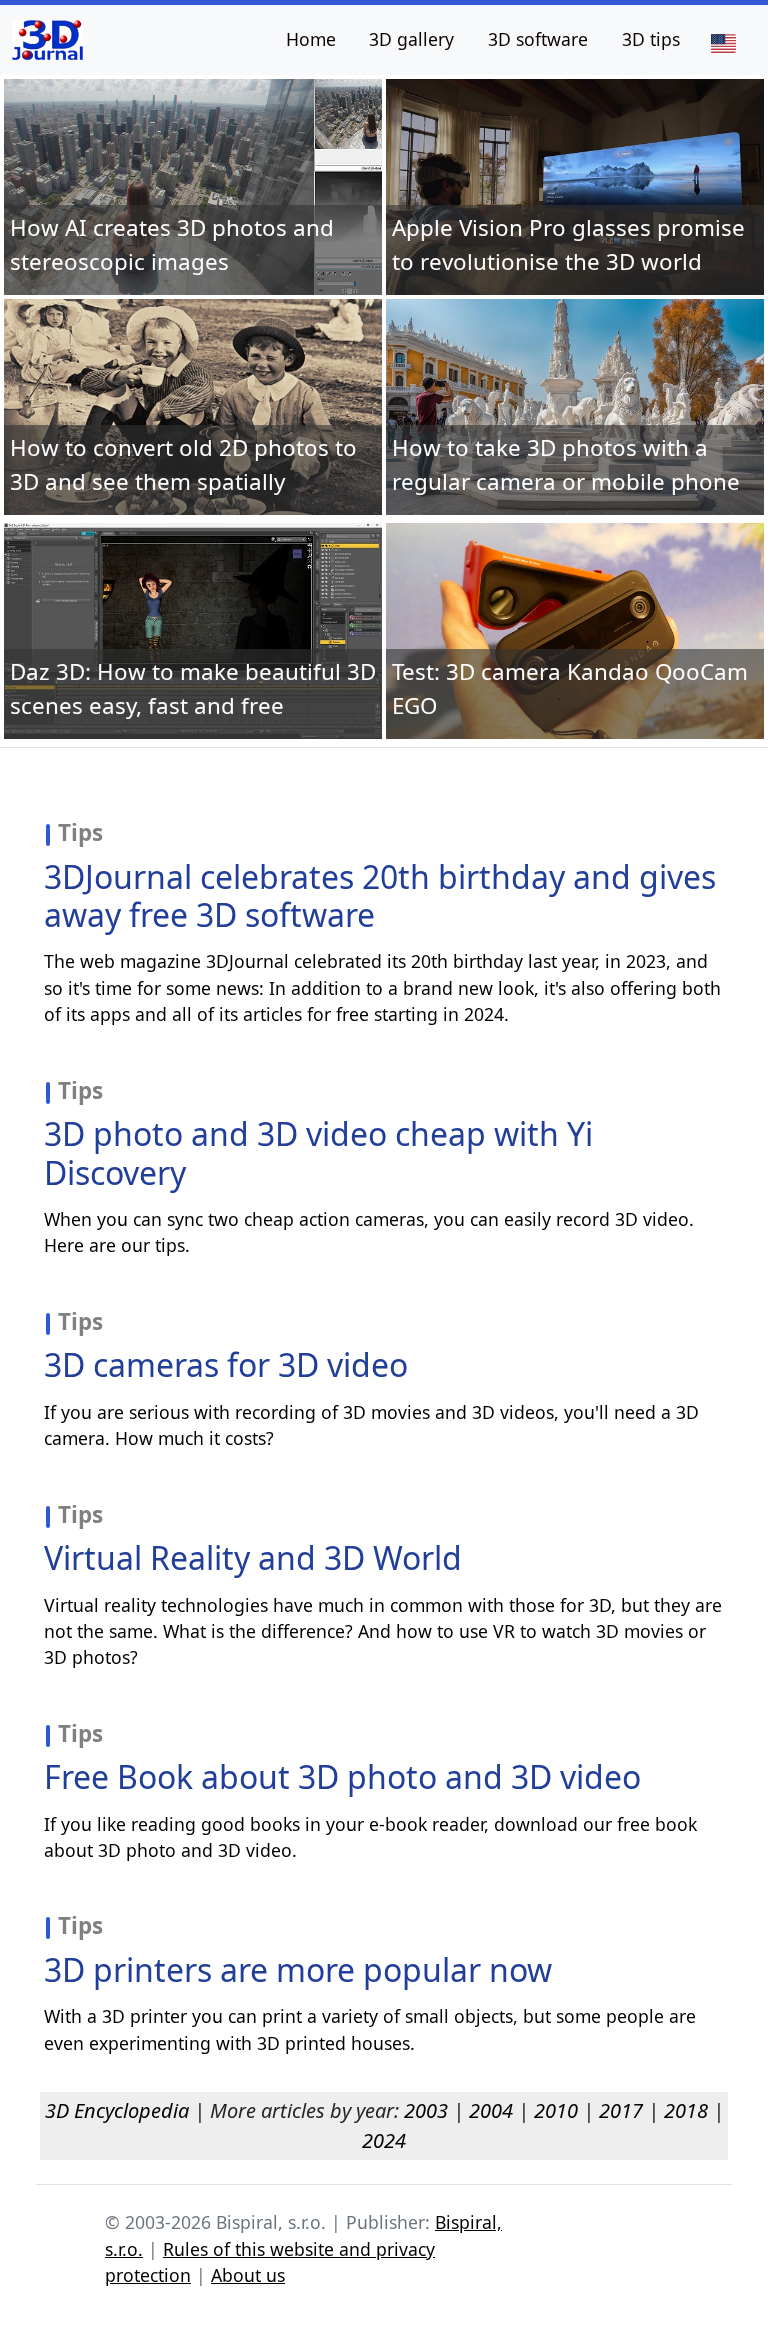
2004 (491, 2110)
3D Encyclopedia (117, 2110)
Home (311, 39)
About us (248, 2275)
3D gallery (411, 39)
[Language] (723, 42)
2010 (556, 2110)
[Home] (47, 40)
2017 (621, 2110)
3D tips (651, 39)
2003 (426, 2110)
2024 (384, 2140)
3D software (538, 39)
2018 (686, 2110)
